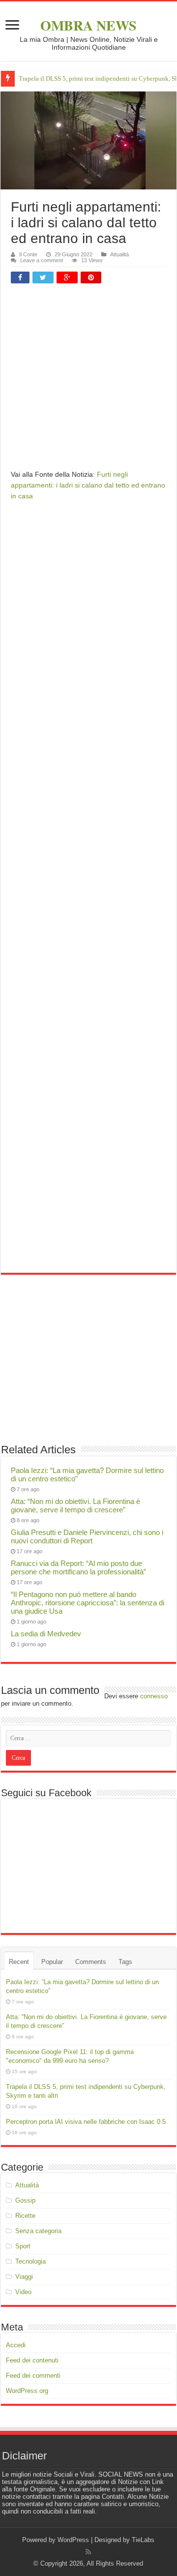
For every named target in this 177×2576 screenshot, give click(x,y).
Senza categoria (38, 2231)
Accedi (16, 2345)
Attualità (119, 254)
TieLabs (143, 2540)
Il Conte (28, 254)
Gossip (25, 2200)
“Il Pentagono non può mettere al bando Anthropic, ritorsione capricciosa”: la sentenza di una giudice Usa (88, 1603)
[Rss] (88, 2552)
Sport (23, 2246)
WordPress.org (27, 2391)
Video (23, 2292)
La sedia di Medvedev (46, 1634)
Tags (125, 1962)
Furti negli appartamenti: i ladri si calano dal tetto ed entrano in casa (88, 485)
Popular (52, 1962)
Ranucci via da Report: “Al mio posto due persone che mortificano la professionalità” (78, 1567)
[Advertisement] (88, 380)
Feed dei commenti (33, 2376)
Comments (91, 1962)
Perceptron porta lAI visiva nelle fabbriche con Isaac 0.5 (86, 2122)
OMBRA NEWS (88, 25)
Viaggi (24, 2277)
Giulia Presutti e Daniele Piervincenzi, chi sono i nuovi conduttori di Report (87, 1536)
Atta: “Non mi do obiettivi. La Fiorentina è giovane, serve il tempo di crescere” (75, 1505)
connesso (154, 1696)
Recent (19, 1962)
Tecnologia (30, 2261)
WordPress (73, 2540)
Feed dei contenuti (32, 2360)
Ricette (25, 2216)
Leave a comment (42, 260)
